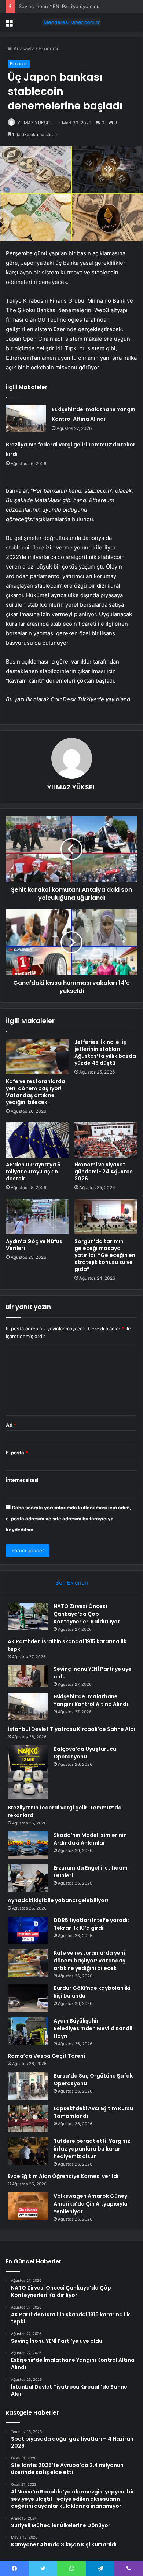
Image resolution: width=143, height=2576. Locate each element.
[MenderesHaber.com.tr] (71, 22)
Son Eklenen (72, 1583)
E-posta (17, 1453)
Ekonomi (48, 48)
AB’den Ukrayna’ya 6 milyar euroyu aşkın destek (33, 1172)
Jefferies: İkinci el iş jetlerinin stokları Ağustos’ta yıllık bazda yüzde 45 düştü (105, 1053)
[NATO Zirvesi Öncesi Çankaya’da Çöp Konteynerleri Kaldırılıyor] (28, 1616)
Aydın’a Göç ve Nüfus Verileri (34, 1245)
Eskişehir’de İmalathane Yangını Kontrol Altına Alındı (91, 1700)
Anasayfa (23, 48)
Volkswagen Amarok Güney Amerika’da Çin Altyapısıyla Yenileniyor (91, 2204)
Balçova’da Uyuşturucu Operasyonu (85, 1753)
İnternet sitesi (22, 1480)
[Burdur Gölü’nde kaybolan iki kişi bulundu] (28, 1998)
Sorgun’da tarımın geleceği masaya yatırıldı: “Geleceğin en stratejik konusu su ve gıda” (105, 1255)
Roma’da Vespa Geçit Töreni (46, 2056)
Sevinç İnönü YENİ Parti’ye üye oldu (59, 6)
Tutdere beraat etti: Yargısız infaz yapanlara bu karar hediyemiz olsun (92, 2149)
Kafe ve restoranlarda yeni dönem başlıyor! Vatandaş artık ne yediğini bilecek (36, 1092)
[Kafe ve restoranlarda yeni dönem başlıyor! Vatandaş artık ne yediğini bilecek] (37, 1056)
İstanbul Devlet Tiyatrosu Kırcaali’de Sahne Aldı (71, 1729)
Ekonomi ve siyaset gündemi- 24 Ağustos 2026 (104, 1172)
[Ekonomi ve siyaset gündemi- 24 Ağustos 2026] (106, 1140)
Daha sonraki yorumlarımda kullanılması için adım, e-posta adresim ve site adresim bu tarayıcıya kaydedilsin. (69, 1519)
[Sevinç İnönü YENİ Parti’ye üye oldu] (28, 1676)
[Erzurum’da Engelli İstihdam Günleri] (28, 1878)
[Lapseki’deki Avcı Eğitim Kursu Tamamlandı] (28, 2118)
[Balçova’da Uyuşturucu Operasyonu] (28, 1772)
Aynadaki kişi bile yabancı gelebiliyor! (58, 1900)
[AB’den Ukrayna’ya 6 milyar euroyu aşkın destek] (37, 1140)
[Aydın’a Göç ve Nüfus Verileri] (37, 1216)
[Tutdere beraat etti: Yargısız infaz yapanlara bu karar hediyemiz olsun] (28, 2151)
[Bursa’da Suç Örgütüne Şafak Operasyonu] (28, 2086)
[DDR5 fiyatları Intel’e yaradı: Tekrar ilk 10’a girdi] (28, 1930)
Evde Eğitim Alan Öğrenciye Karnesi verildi (63, 2176)
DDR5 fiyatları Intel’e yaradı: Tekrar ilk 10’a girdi (91, 1924)
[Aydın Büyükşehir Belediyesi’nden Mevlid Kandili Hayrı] (28, 2031)
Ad (11, 1425)
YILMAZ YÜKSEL (35, 123)
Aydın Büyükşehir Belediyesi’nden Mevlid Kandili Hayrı (94, 2028)
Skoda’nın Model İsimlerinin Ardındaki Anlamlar (90, 1839)
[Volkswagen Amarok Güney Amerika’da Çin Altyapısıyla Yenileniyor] (28, 2206)
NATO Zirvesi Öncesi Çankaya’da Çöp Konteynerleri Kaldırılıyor (87, 1614)
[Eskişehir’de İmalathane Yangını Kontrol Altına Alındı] (26, 418)
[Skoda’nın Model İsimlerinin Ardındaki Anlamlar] (28, 1845)
